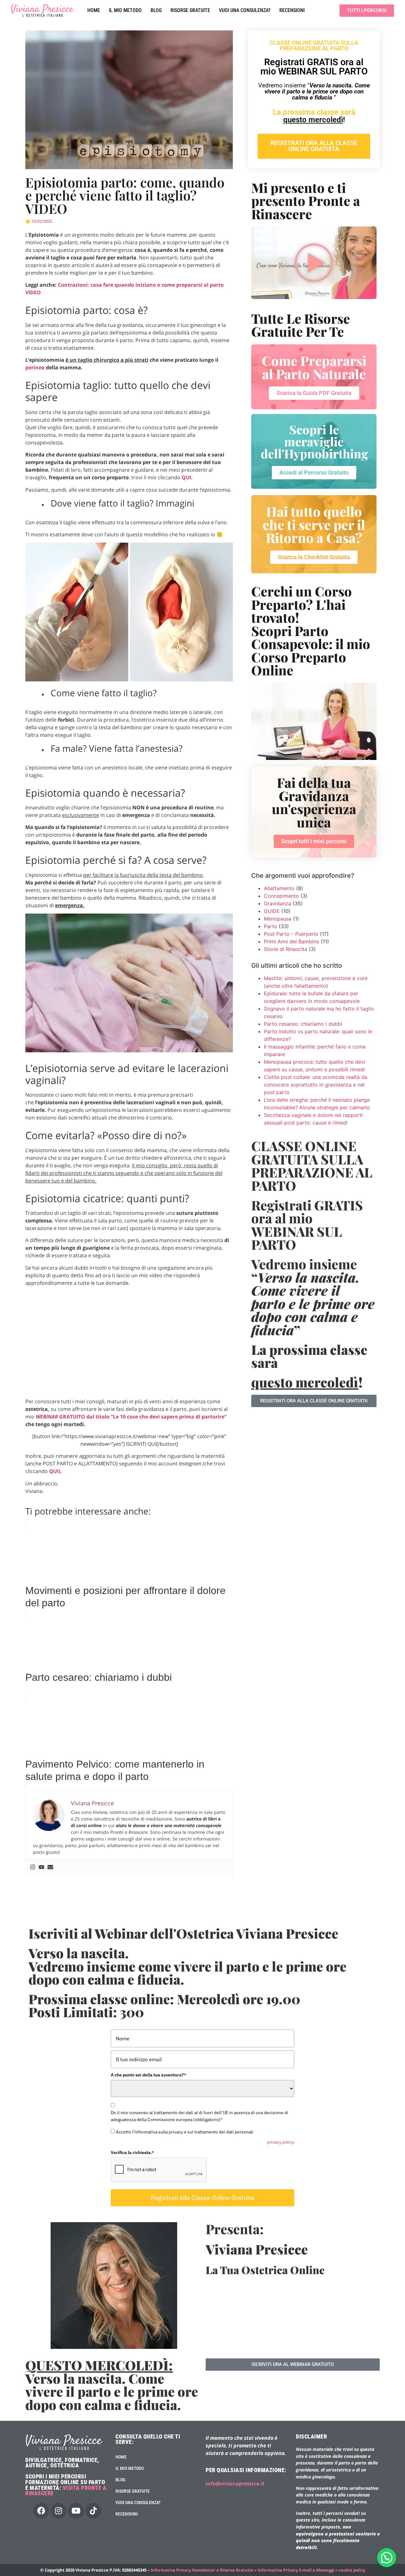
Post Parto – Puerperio (291, 934)
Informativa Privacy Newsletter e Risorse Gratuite (202, 2570)
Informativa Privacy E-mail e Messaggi (296, 2570)
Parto (271, 926)
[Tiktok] (93, 2511)
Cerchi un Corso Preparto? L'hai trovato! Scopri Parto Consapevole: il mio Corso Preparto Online (311, 631)
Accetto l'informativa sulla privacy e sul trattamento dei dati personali (185, 2132)
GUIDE (272, 911)
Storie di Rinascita (286, 949)
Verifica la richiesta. (132, 2152)
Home (94, 10)
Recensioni (292, 10)
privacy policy (281, 2142)
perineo (35, 367)
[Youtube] (41, 1867)
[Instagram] (33, 1867)
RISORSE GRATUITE (190, 10)
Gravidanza (277, 903)
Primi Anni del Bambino (292, 941)
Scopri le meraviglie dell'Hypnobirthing (314, 441)
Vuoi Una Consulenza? (245, 10)
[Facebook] (41, 2511)
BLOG (156, 10)
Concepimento (281, 896)
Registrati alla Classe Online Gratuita (202, 2198)
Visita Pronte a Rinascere (66, 2491)
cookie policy (352, 2570)
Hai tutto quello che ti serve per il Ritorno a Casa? (314, 524)
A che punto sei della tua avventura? (149, 2075)
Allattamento (279, 888)
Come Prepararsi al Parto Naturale (314, 367)
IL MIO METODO (125, 10)
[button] (387, 2558)
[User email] (50, 1867)
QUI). (55, 1471)
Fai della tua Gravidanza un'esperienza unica (314, 802)
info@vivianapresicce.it (235, 2484)
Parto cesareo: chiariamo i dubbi (303, 1024)
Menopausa (278, 919)
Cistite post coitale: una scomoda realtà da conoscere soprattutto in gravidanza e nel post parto (316, 1085)
